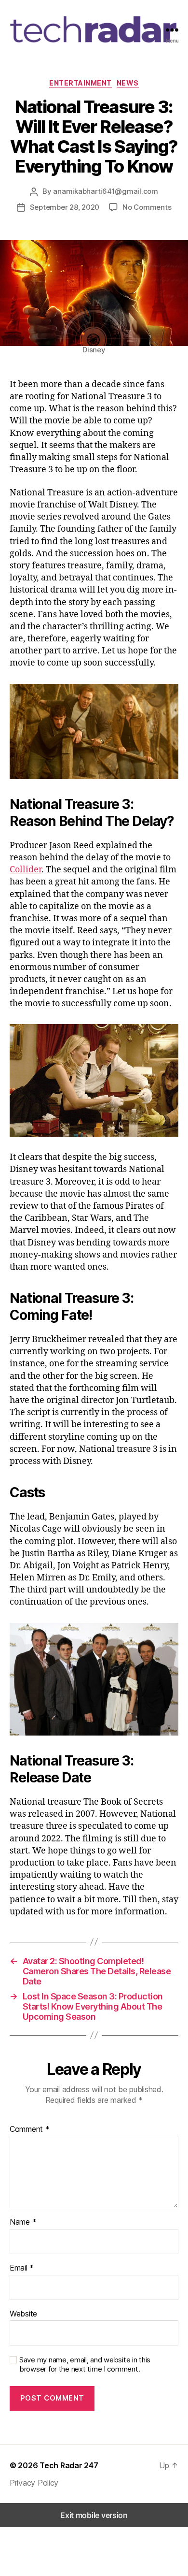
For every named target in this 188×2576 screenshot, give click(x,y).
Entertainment (81, 83)
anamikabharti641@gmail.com (105, 191)
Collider (26, 870)
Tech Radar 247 (69, 2465)
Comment (30, 2129)
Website (23, 2314)
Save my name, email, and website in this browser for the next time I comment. (85, 2365)
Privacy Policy (34, 2483)
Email (22, 2268)
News (128, 83)
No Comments (147, 207)
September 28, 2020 (65, 207)
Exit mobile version (94, 2515)
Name (23, 2222)
